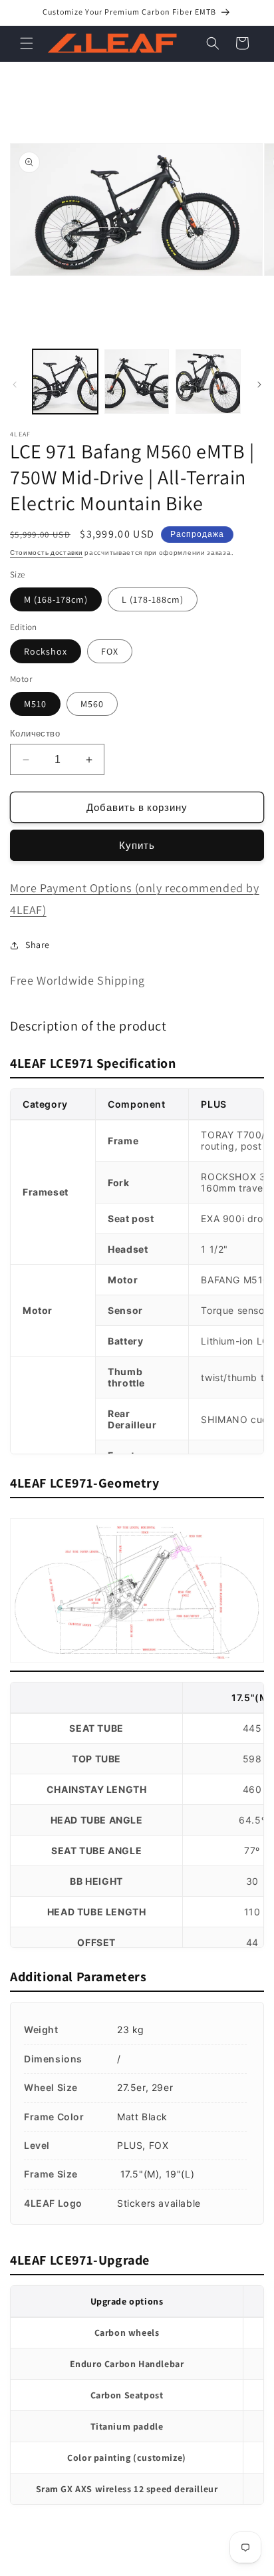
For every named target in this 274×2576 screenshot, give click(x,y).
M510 (35, 704)
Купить (137, 845)
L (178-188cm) (153, 599)
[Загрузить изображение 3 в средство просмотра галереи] (208, 382)
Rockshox (46, 651)
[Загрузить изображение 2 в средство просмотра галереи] (137, 382)
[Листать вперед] (259, 385)
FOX (110, 651)
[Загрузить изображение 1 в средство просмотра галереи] (65, 382)
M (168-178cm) (56, 599)
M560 (92, 704)
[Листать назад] (15, 385)
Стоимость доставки (47, 553)
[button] (27, 43)
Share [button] (38, 945)
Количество (35, 733)
